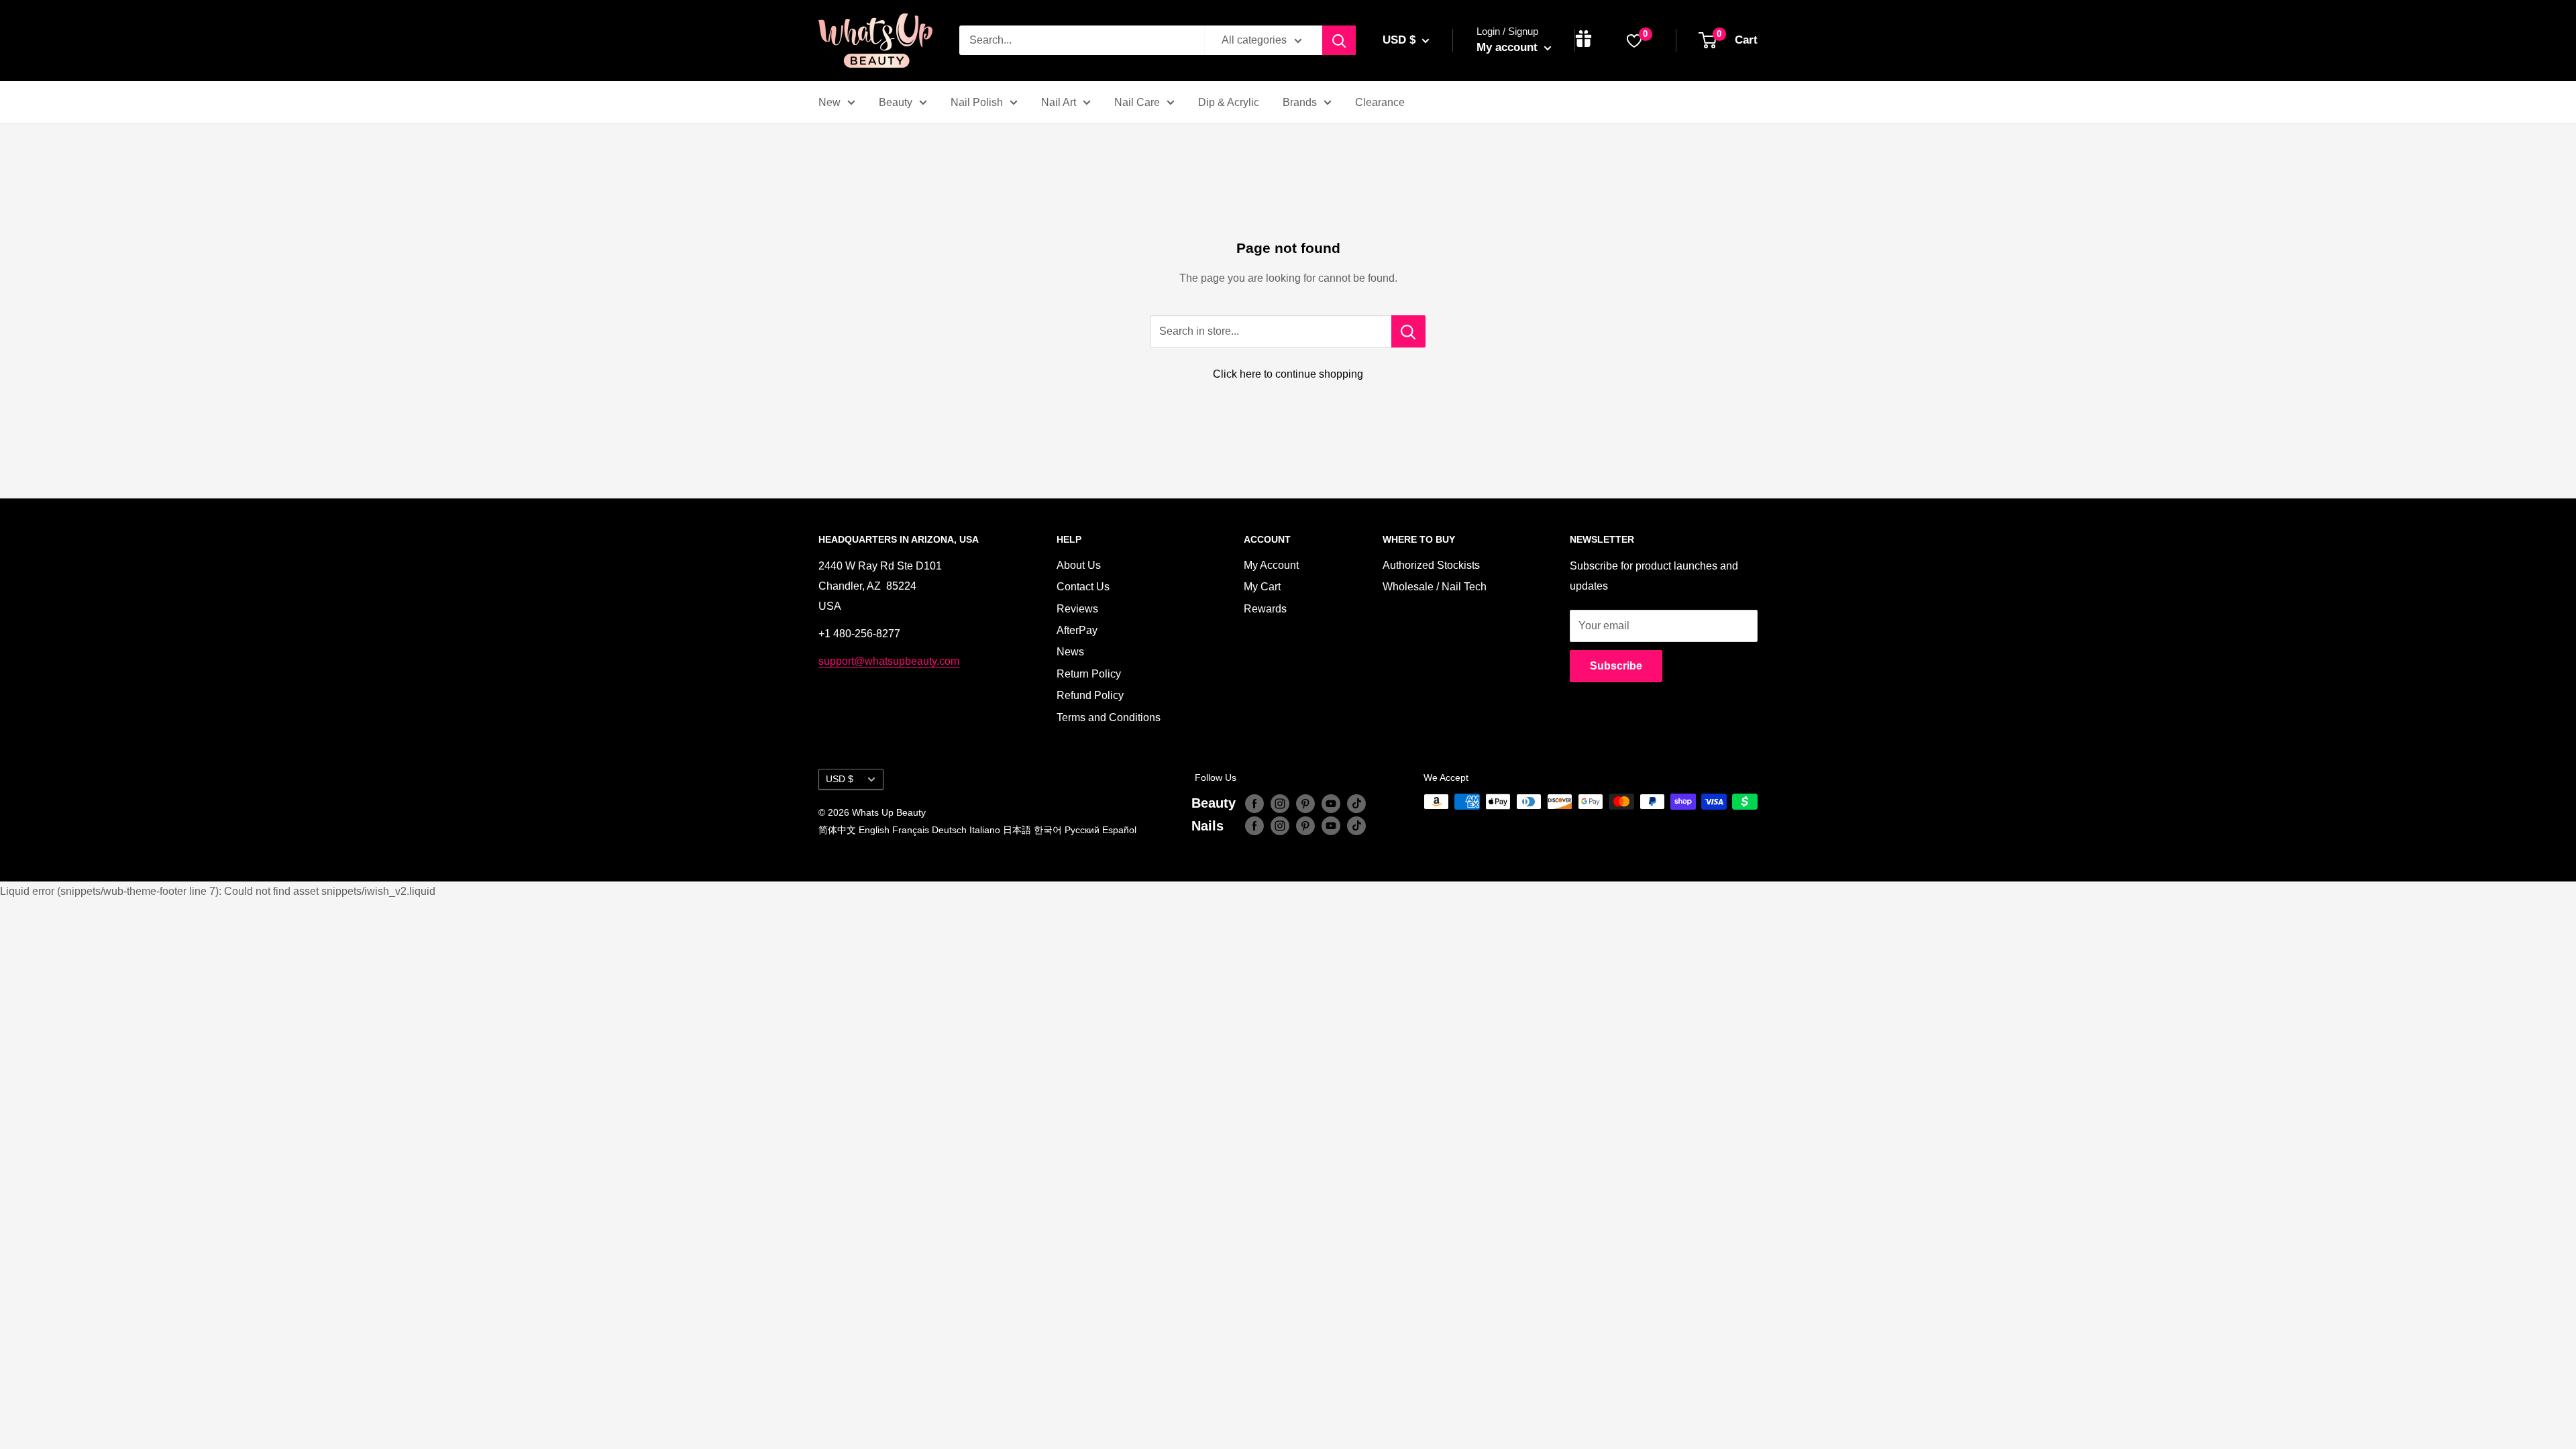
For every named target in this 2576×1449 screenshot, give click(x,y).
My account (1509, 47)
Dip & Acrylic (1229, 102)
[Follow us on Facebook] (1254, 803)
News (1070, 652)
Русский (1082, 830)
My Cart (1262, 587)
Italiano (985, 830)
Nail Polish (977, 102)
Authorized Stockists (1431, 565)
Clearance (1380, 102)
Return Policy (1089, 674)
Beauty (896, 102)
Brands (1300, 102)
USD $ (840, 779)
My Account (1271, 565)
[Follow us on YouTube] (1331, 803)
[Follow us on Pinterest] (1305, 803)
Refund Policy (1090, 695)
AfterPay (1077, 630)
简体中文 (837, 830)
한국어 (1048, 830)
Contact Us (1083, 587)
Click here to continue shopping (1288, 374)
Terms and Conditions (1109, 717)
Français (911, 830)
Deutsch (949, 830)
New (829, 102)
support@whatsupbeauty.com (889, 661)
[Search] (1339, 40)
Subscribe (1616, 666)
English (874, 830)
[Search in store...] (1408, 331)
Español (1119, 830)
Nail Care (1137, 102)
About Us (1079, 565)
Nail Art (1059, 102)
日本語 (1017, 830)
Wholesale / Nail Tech (1435, 587)
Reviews (1077, 609)
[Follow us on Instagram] (1280, 803)
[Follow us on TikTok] (1356, 803)
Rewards (1265, 609)
